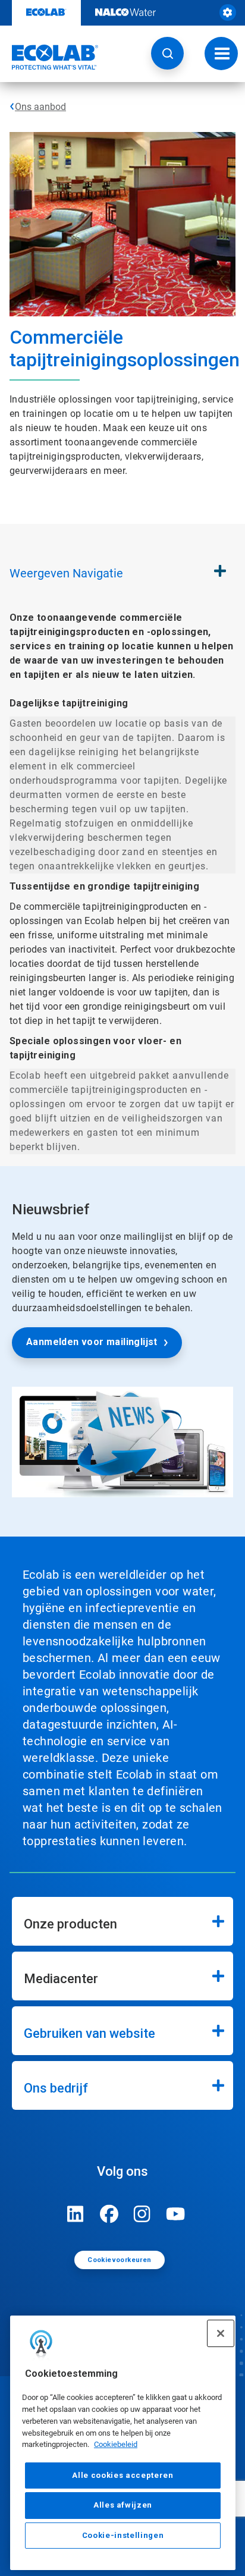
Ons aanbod (40, 107)
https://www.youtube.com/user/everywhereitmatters (175, 2214)
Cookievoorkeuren (119, 2260)
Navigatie (66, 573)
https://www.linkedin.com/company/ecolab (76, 2214)
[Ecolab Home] (49, 57)
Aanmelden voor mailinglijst (92, 1342)
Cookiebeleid (116, 2444)
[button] (167, 53)
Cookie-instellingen (123, 2535)
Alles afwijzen (123, 2505)
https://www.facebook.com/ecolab (109, 2214)
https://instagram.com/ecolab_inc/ (142, 2214)
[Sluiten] (221, 2333)
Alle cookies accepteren (122, 2475)
